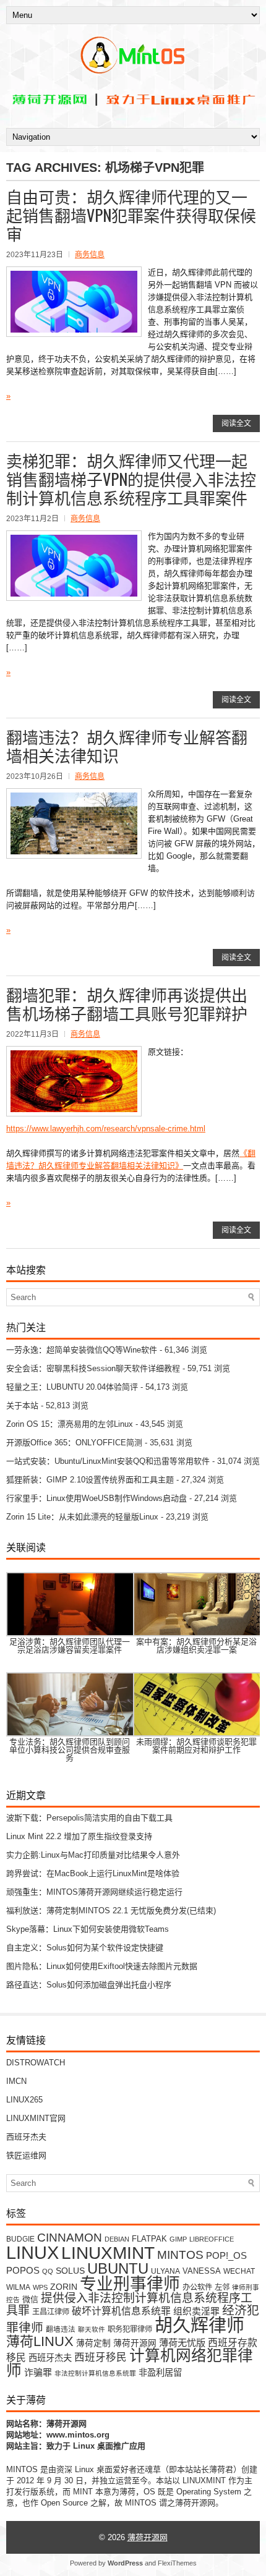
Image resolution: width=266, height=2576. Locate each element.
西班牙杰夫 (26, 2137)
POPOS (23, 2270)
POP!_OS (226, 2256)
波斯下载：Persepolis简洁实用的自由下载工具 (89, 1818)
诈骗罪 (38, 2373)
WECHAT (239, 2271)
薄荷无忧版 (182, 2343)
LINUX (32, 2252)
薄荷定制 (93, 2343)
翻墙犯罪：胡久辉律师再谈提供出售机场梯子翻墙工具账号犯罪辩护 (127, 1004)
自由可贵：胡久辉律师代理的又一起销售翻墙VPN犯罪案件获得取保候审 (131, 215)
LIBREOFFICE (212, 2239)
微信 (30, 2299)
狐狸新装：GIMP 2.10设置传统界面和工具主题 (90, 1480)
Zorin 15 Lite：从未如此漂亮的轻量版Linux (82, 1517)
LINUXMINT (108, 2253)
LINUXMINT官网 (36, 2118)
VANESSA (202, 2271)
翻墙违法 (61, 2329)
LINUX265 (24, 2100)
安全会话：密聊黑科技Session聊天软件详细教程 (93, 1368)
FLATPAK (149, 2239)
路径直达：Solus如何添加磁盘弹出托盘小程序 (89, 1985)
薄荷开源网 (135, 2343)
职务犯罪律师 (130, 2329)
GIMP (178, 2239)
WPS (40, 2287)
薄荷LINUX (40, 2341)
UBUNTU (118, 2268)
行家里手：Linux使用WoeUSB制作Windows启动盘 (97, 1498)
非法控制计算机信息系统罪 (95, 2373)
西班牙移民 (101, 2357)
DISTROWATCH (36, 2063)
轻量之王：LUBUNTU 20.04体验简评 (72, 1387)
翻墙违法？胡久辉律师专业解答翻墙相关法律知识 (127, 746)
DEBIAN (117, 2239)
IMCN (16, 2081)
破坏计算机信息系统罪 (121, 2311)
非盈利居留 (160, 2373)
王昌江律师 (51, 2312)
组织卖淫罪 (196, 2311)
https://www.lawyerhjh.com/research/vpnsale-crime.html (106, 1129)
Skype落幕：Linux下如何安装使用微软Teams (88, 1929)
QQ (48, 2271)
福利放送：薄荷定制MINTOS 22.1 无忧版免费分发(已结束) (111, 1911)
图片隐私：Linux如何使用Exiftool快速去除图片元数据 (102, 1966)
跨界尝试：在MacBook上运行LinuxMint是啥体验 (93, 1873)
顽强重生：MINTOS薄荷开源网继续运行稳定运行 (94, 1892)
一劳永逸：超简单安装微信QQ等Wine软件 (82, 1350)
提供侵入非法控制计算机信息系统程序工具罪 (129, 2304)
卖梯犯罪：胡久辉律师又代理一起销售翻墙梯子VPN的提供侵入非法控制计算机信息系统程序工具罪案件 (131, 479)
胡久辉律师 (199, 2326)
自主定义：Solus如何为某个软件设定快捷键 (85, 1948)
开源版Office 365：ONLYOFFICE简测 (74, 1443)
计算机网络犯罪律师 (130, 2363)
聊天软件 (92, 2329)
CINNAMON (70, 2237)
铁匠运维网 (26, 2155)
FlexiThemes (177, 2563)
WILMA (18, 2287)
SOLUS (70, 2271)
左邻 (222, 2287)
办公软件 (197, 2287)
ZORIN (64, 2287)
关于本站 (22, 1405)
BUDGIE (20, 2239)
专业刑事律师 (130, 2284)
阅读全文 (236, 423)
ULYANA (165, 2271)
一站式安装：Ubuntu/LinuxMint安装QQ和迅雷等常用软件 (108, 1461)
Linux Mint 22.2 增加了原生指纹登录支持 (79, 1836)
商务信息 (90, 255)
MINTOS (180, 2255)
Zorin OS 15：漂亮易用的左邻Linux (70, 1424)
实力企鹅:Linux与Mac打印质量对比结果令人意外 (93, 1855)
